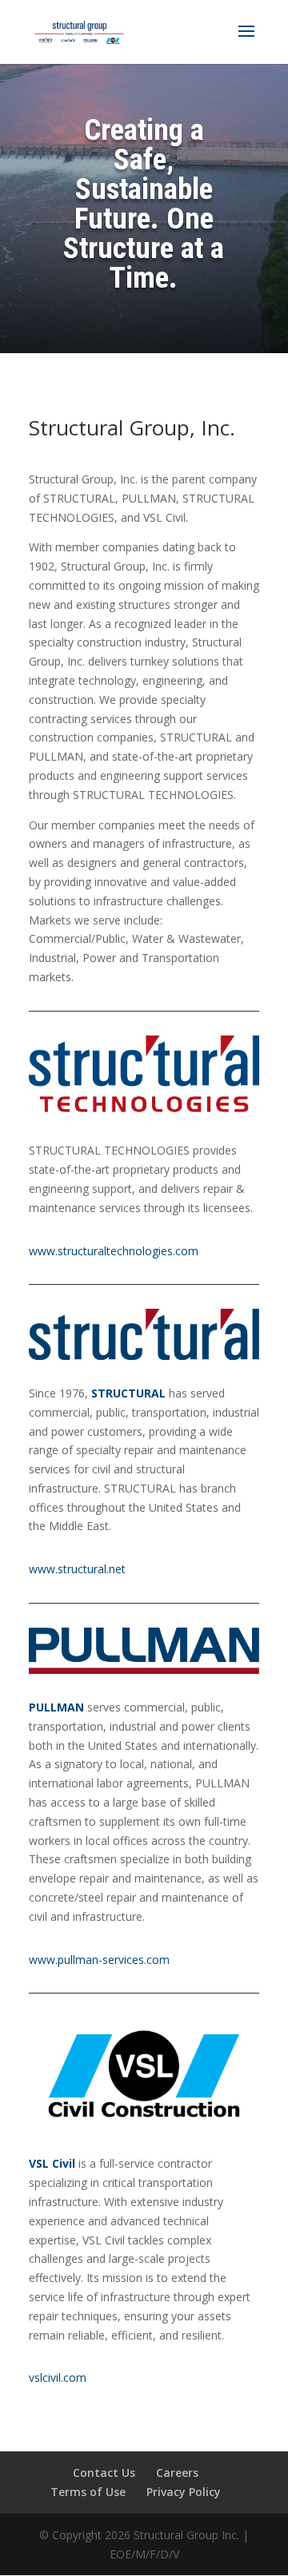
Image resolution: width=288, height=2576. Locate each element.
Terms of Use (88, 2492)
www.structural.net (77, 1569)
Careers (177, 2473)
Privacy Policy (184, 2492)
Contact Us (104, 2473)
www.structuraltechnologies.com (114, 1251)
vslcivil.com (58, 2377)
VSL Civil (52, 2163)
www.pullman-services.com (99, 1960)
